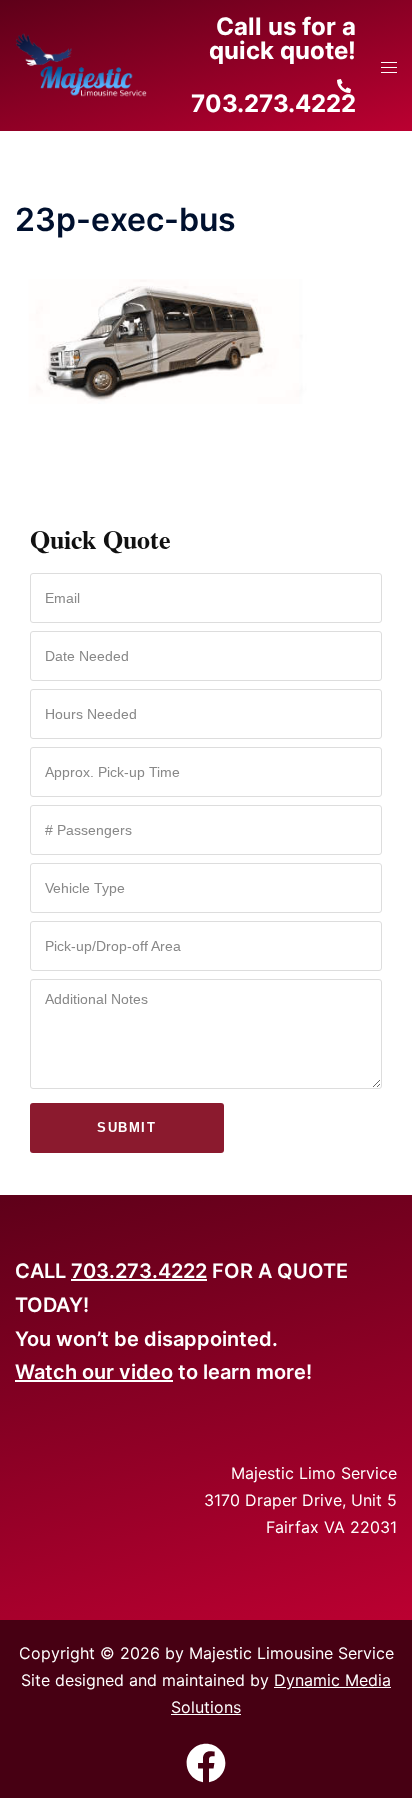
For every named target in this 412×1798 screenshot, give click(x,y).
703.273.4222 (139, 1271)
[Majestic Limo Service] (81, 64)
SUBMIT (126, 1127)
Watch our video (94, 1372)
